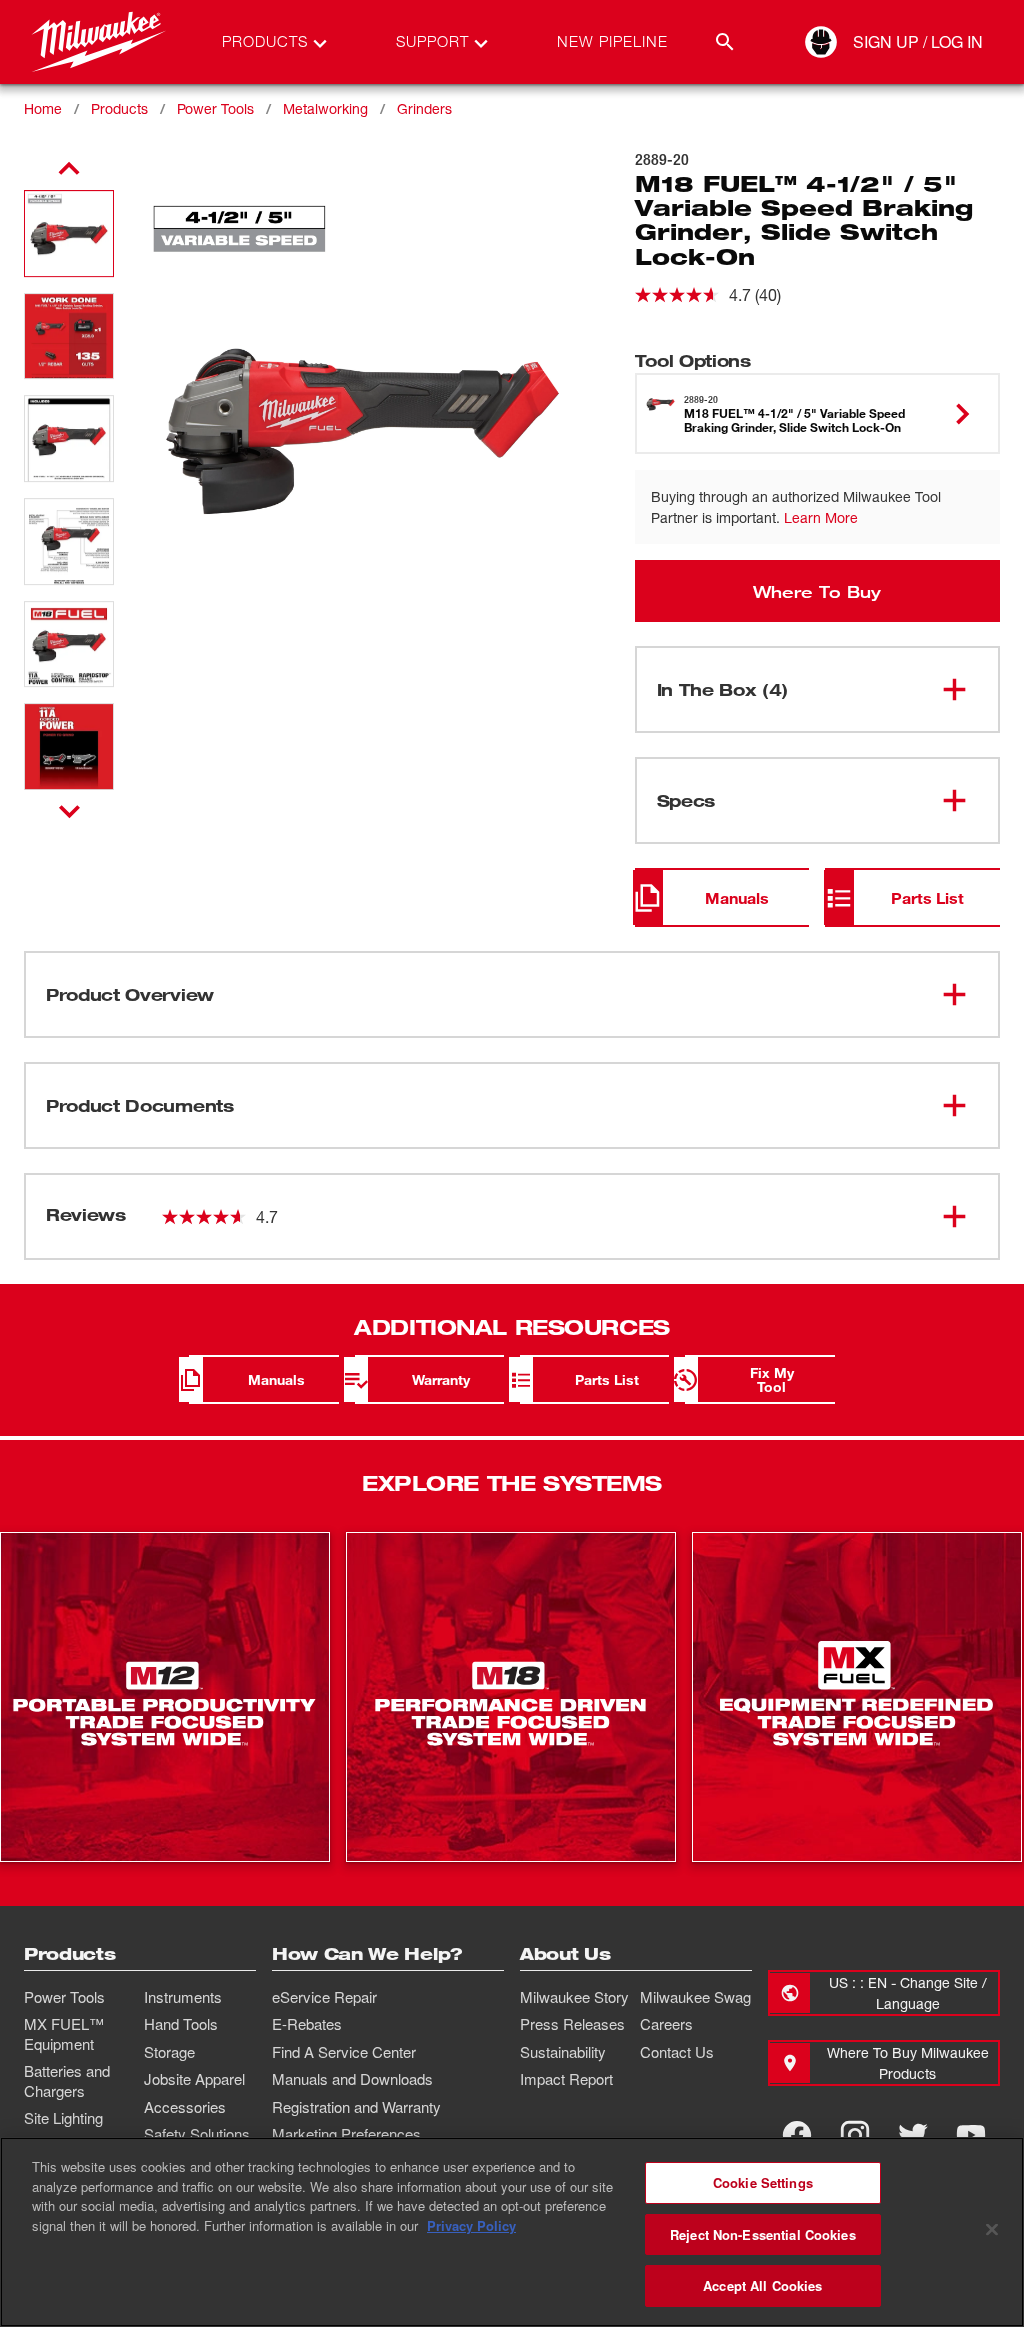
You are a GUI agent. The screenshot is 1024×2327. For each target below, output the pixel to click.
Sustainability (563, 2052)
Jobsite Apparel (194, 2079)
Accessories (185, 2107)
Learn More (821, 517)
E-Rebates (307, 2024)
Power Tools (215, 108)
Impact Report (566, 2079)
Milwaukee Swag (695, 1997)
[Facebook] (797, 2135)
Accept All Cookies (762, 2285)
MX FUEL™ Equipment (64, 2034)
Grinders (424, 108)
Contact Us (677, 2052)
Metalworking (325, 108)
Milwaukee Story (574, 1997)
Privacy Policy (471, 2225)
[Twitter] (913, 2135)
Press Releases (572, 2024)
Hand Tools (181, 2024)
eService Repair (324, 1997)
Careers (666, 2024)
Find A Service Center (344, 2052)
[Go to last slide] (69, 169)
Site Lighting (63, 2118)
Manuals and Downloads (352, 2079)
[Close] (992, 2230)
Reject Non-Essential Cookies (763, 2234)
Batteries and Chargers (67, 2081)
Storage (169, 2052)
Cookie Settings (763, 2182)
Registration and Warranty (356, 2107)
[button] (69, 233)
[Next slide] (69, 811)
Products (119, 108)
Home (43, 108)
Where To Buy (817, 591)
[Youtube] (971, 2135)
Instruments (183, 1997)
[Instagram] (855, 2135)
